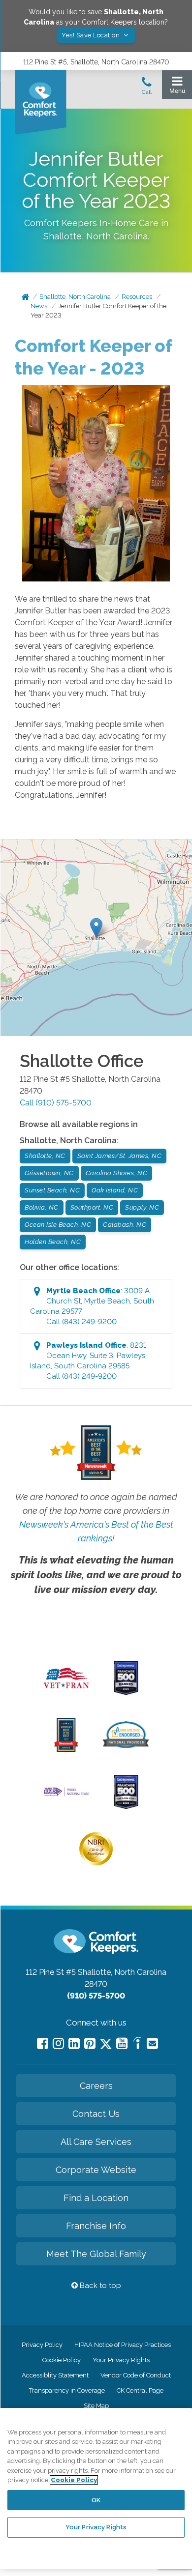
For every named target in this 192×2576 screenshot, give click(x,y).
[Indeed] (137, 2044)
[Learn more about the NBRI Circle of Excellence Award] (96, 1863)
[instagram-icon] (58, 2043)
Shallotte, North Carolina (75, 297)
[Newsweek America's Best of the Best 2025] (66, 1750)
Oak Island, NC (115, 1190)
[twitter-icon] (106, 2044)
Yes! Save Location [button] (92, 35)
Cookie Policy (62, 2360)
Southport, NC (92, 1207)
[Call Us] (147, 88)
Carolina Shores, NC (117, 1173)
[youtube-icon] (122, 2043)
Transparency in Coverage (67, 2390)
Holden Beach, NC (53, 1242)
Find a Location (96, 2198)
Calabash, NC (125, 1225)
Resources (137, 297)
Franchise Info (96, 2226)
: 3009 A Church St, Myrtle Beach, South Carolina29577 (92, 1306)
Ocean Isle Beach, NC (58, 1225)
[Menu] (177, 87)
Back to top (99, 2286)
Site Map (96, 2406)
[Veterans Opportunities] (66, 1691)
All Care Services (96, 2142)
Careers (96, 2086)
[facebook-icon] (43, 2043)
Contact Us (96, 2114)
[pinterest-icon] (90, 2043)
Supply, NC (142, 1207)
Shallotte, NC (45, 1156)
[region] (96, 2489)
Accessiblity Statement (55, 2375)
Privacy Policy (42, 2345)
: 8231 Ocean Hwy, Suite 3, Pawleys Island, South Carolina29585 (88, 1361)
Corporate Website (96, 2170)
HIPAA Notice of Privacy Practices (123, 2345)
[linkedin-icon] (74, 2043)
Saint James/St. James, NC (120, 1156)
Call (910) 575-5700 (56, 1103)
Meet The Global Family (96, 2254)
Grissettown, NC (49, 1173)
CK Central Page (140, 2390)
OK (96, 2500)
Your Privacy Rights (121, 2360)
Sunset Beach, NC (52, 1190)
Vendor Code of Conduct (136, 2375)
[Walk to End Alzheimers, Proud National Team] (66, 1795)
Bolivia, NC (42, 1207)
